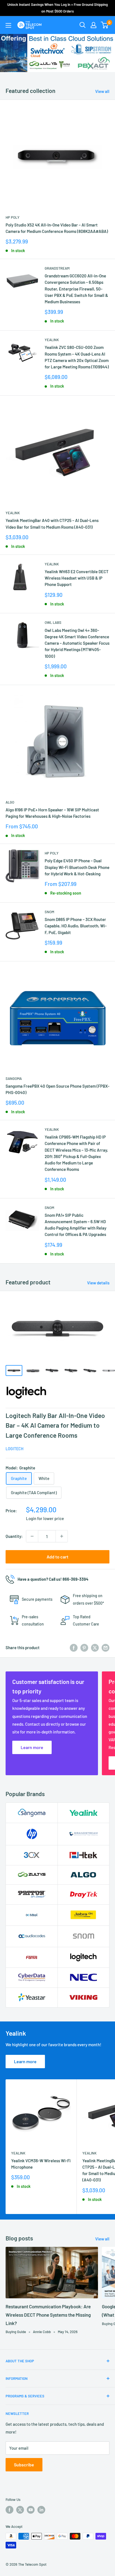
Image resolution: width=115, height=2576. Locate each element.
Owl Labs (53, 622)
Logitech (15, 1449)
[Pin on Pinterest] (84, 1647)
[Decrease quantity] (32, 1536)
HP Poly (13, 217)
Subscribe (24, 2465)
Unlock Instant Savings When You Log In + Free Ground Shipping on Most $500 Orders (57, 8)
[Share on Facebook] (74, 1647)
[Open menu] (8, 25)
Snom (49, 912)
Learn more (25, 2061)
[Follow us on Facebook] (9, 2510)
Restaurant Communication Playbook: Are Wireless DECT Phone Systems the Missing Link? (48, 2315)
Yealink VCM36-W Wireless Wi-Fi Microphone (41, 2164)
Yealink (52, 340)
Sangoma (14, 1078)
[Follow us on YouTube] (31, 2510)
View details (98, 1283)
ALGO (10, 802)
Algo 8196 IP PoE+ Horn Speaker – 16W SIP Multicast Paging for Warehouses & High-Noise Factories (52, 813)
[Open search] (83, 25)
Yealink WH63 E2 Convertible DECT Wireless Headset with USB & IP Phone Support (77, 578)
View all (102, 91)
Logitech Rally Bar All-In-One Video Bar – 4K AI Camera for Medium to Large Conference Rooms (55, 1425)
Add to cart (57, 1557)
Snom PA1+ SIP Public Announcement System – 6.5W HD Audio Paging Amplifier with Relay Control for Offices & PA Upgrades (76, 1225)
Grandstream (57, 268)
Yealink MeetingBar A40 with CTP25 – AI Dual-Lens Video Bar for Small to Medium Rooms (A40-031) (52, 524)
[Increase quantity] (62, 1536)
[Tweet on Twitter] (95, 1647)
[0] (105, 25)
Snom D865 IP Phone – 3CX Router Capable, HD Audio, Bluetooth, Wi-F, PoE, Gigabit (76, 926)
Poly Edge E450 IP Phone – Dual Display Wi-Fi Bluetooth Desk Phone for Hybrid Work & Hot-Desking (77, 867)
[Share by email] (106, 1647)
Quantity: (14, 1536)
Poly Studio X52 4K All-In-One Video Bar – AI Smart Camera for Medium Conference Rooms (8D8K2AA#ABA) (57, 228)
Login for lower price (45, 1518)
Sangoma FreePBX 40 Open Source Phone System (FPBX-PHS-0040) (57, 1089)
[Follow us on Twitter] (20, 2510)
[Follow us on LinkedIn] (41, 2510)
